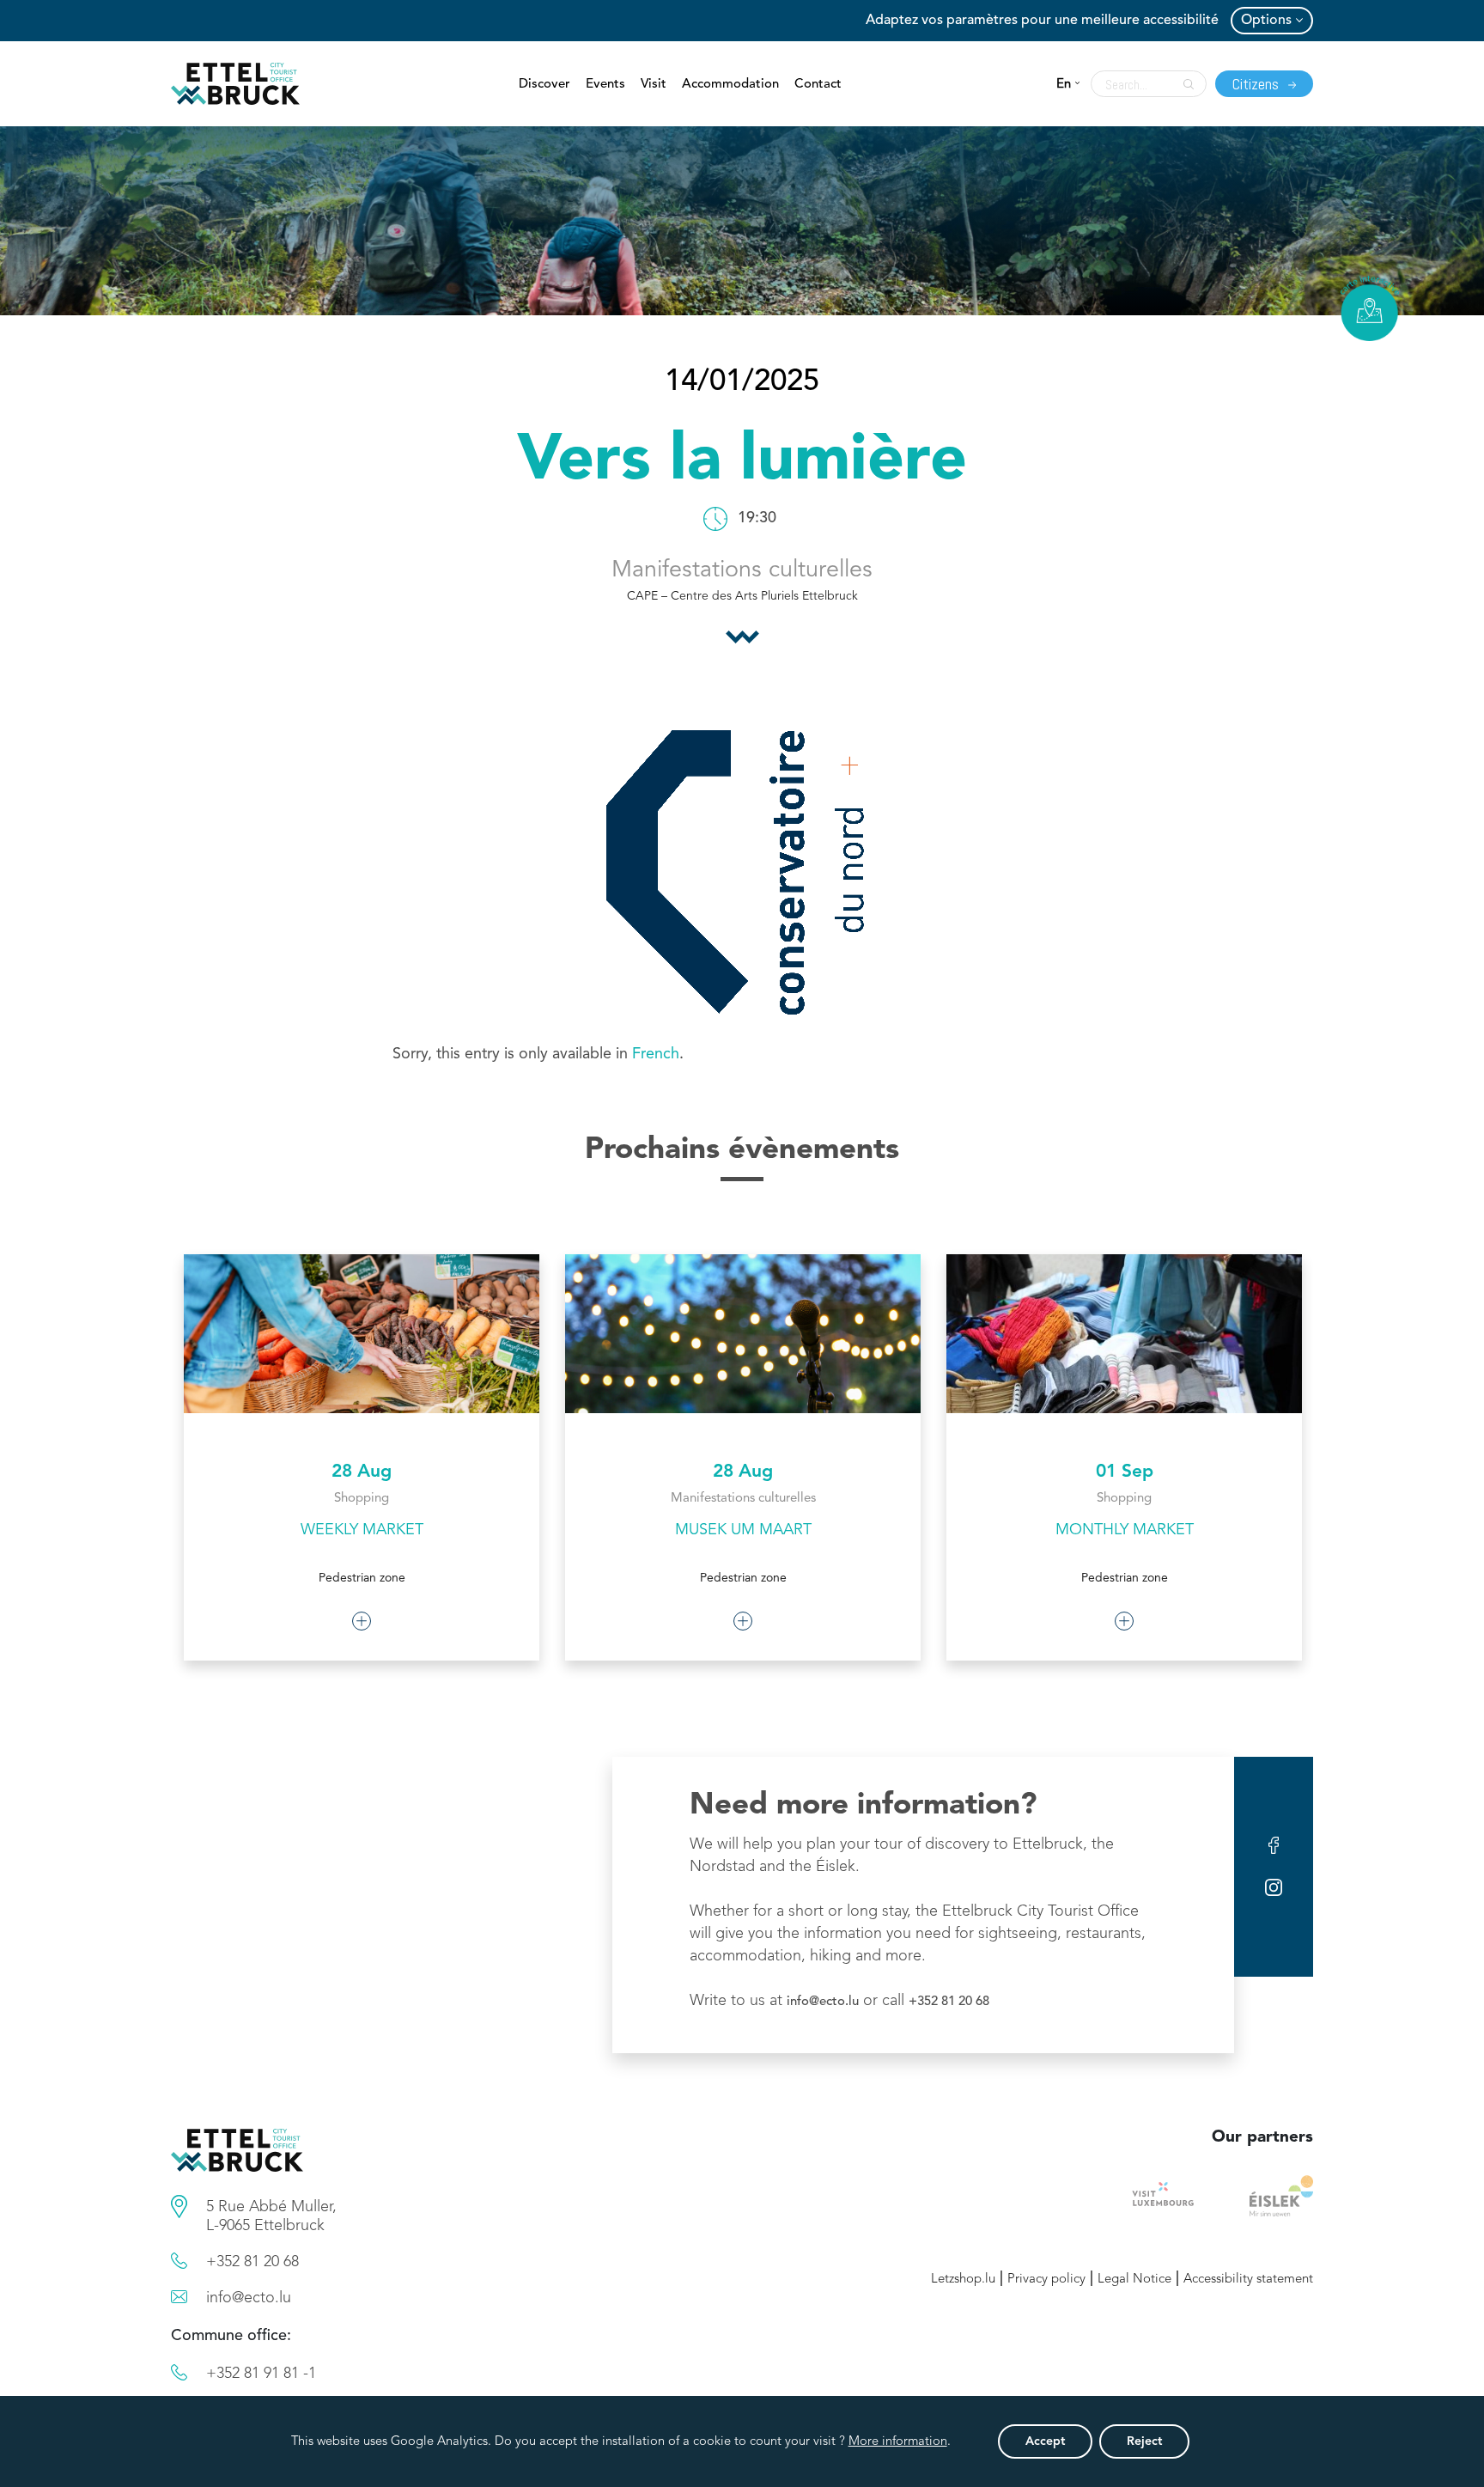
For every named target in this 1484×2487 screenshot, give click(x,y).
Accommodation (730, 85)
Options (1266, 21)
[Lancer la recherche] (1184, 84)
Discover (544, 85)
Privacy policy (1046, 2280)
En (1064, 85)
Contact (818, 85)
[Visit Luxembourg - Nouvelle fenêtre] (1163, 2196)
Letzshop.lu (963, 2280)
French (656, 1054)
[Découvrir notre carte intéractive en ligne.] (1370, 308)
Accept (1045, 2441)
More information (898, 2442)
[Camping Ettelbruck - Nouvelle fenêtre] (1281, 2196)
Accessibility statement (1248, 2280)
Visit (654, 85)
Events (605, 85)
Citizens (1257, 84)
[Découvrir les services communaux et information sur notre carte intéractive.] (179, 2207)
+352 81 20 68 (949, 2002)
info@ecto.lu (823, 2002)
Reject (1144, 2441)
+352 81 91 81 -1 (261, 2374)
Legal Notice (1134, 2280)
